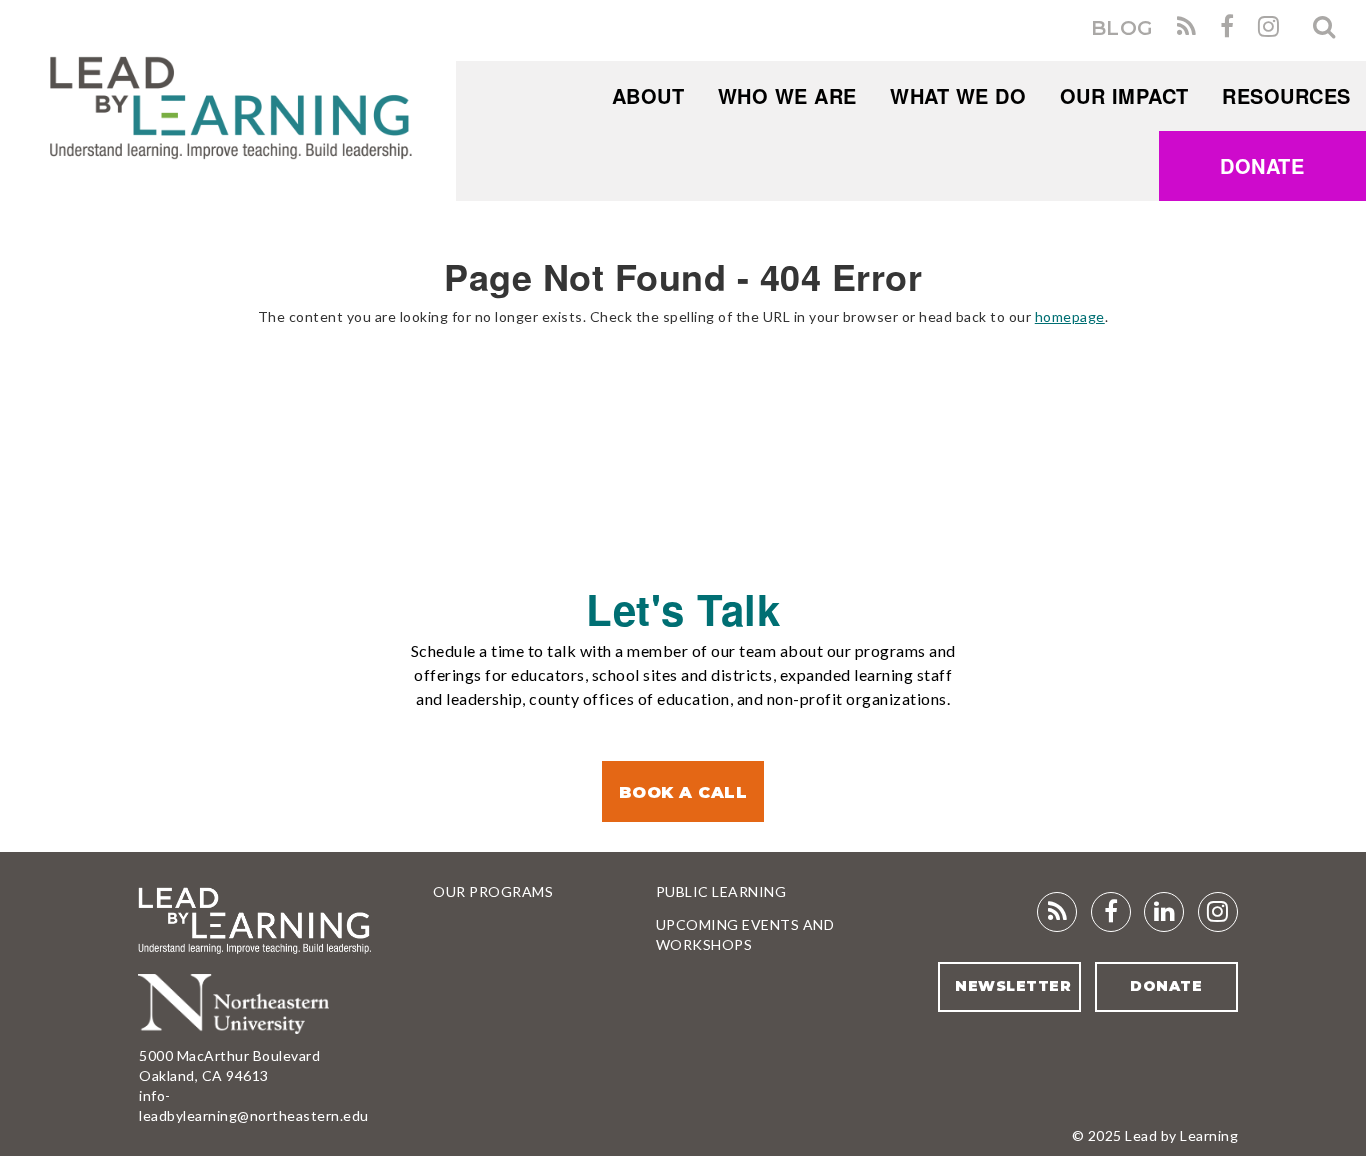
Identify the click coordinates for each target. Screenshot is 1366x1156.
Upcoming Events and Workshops (745, 934)
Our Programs (493, 891)
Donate (1262, 165)
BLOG (1122, 28)
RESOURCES (1286, 95)
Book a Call (683, 792)
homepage (1070, 316)
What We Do (958, 95)
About (648, 95)
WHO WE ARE (787, 95)
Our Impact (1124, 95)
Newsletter (1013, 986)
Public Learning (721, 891)
